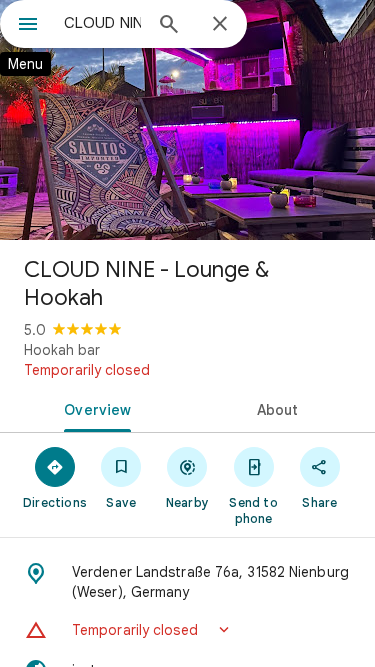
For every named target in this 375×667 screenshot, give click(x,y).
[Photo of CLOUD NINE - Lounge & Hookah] (187, 120)
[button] (187, 630)
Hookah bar (62, 350)
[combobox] (102, 23)
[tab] (94, 408)
